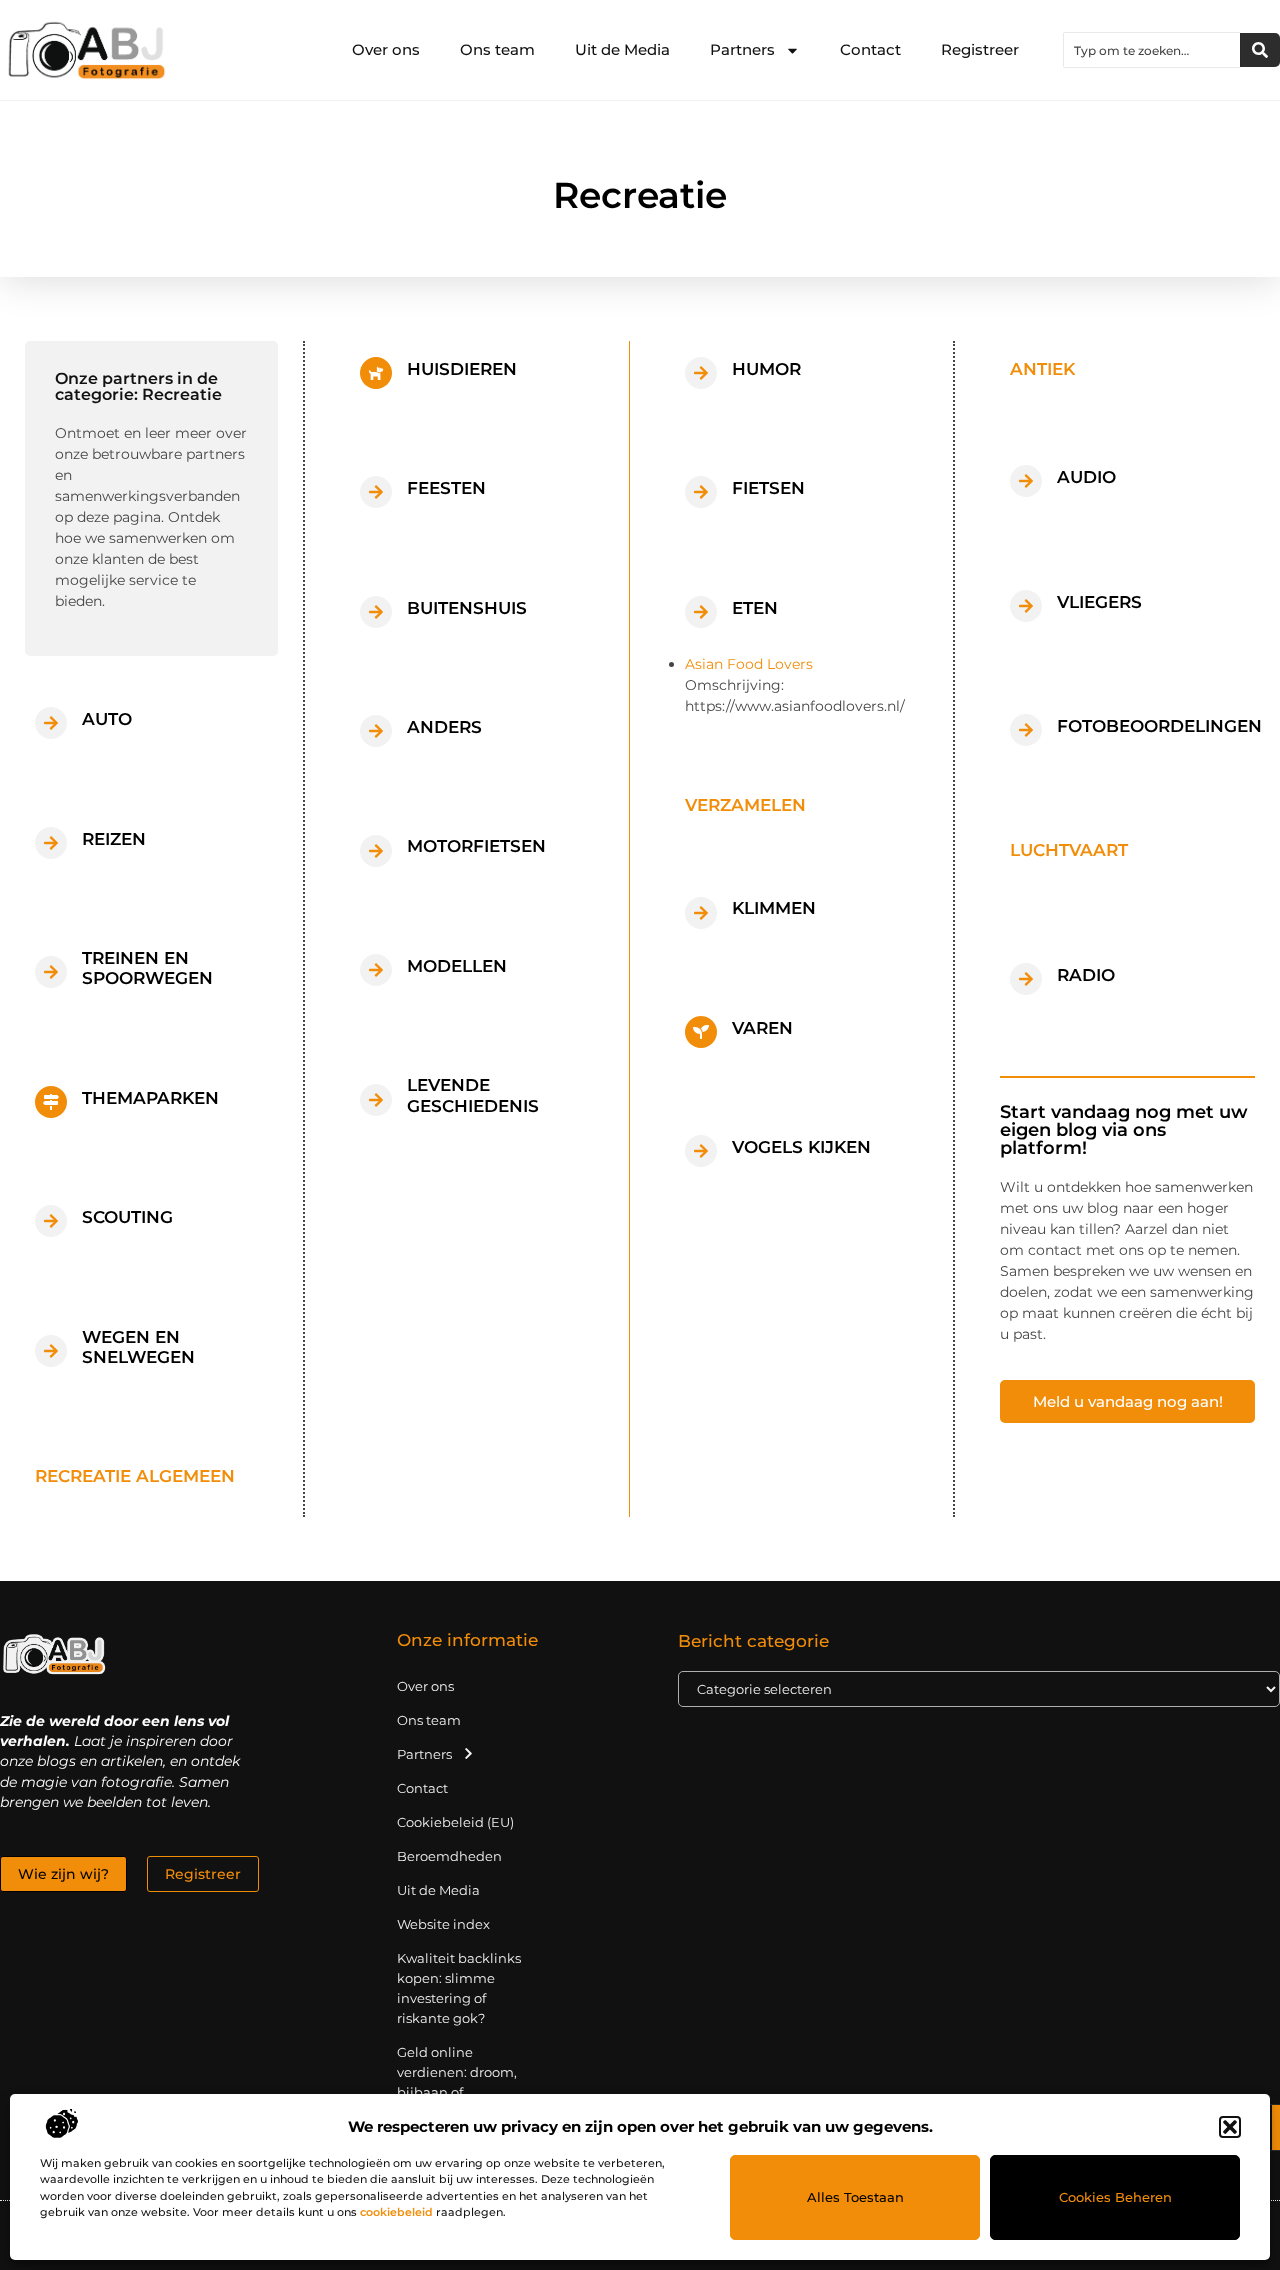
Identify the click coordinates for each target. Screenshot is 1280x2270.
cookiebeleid (396, 2212)
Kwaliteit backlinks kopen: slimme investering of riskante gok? (459, 1988)
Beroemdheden (449, 1856)
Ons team (497, 49)
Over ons (386, 49)
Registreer (980, 49)
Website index (443, 1924)
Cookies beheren (1115, 2197)
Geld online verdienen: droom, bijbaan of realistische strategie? (457, 2092)
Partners (742, 49)
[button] (1230, 2127)
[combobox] (1152, 50)
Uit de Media (622, 49)
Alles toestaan (855, 2197)
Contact (870, 49)
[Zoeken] (1260, 50)
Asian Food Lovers (749, 664)
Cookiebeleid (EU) (455, 1822)
